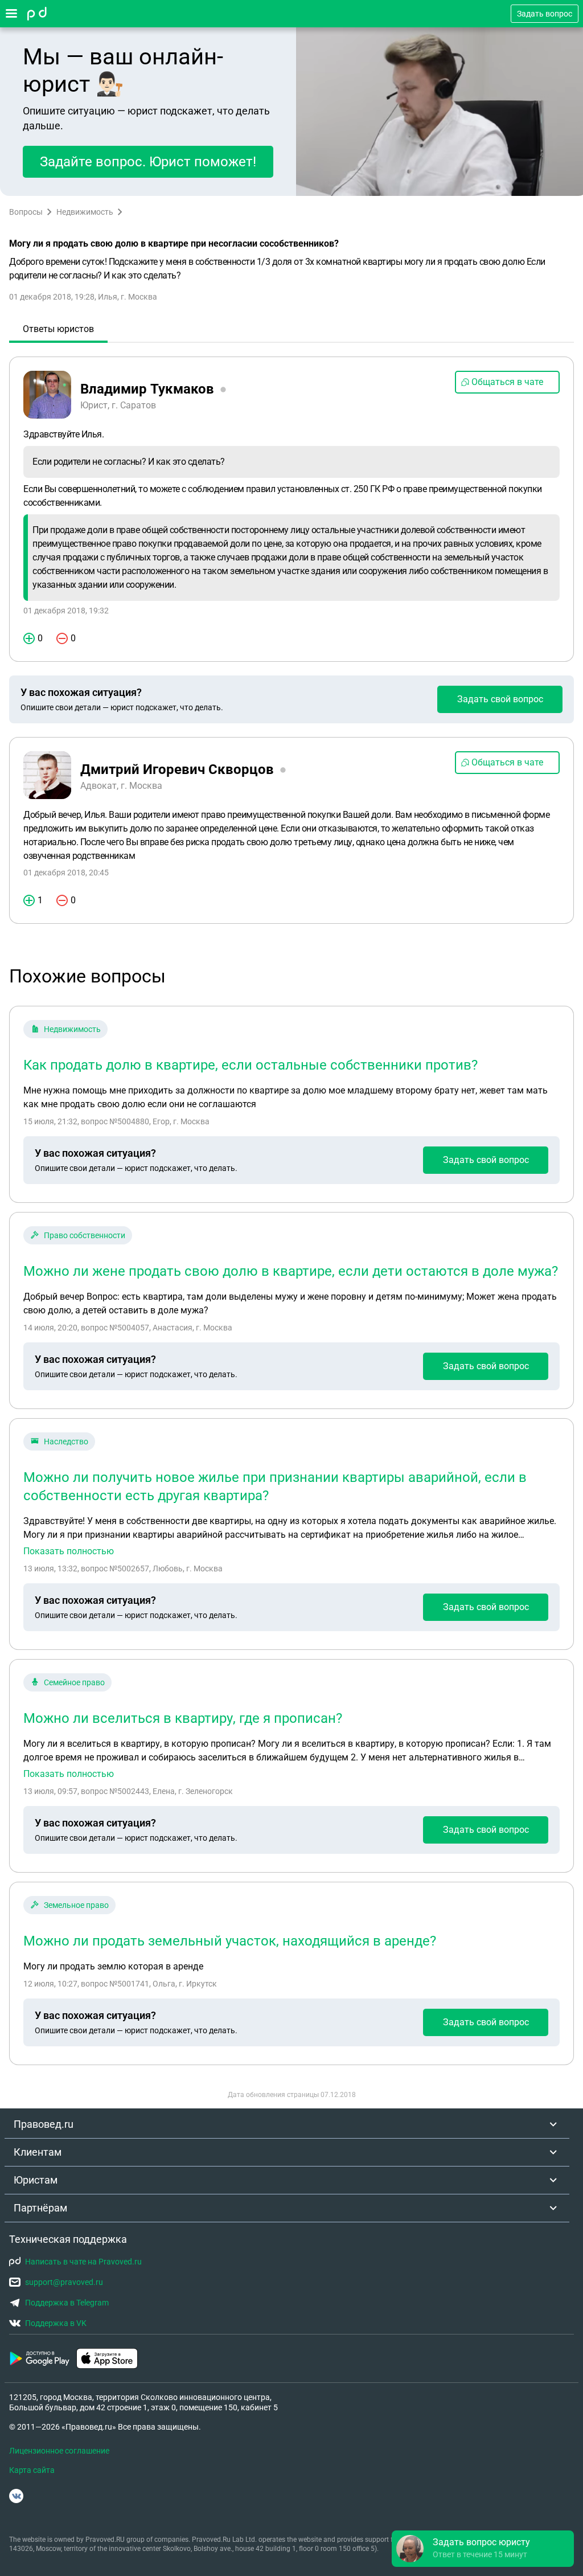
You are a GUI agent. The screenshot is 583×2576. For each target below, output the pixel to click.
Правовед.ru (44, 2124)
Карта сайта (32, 2470)
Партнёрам (40, 2208)
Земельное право (76, 1905)
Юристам (36, 2180)
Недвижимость (85, 212)
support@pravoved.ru (64, 2282)
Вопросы (26, 212)
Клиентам (38, 2152)
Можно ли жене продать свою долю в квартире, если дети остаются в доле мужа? (291, 1271)
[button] (483, 2549)
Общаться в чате (507, 382)
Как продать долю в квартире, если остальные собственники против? (251, 1065)
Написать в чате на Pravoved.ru (83, 2262)
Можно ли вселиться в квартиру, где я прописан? (183, 1718)
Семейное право (74, 1682)
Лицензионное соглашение (59, 2451)
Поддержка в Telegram (67, 2303)
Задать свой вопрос (500, 699)
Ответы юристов (58, 329)
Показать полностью (69, 1551)
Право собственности (85, 1235)
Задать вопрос (545, 14)
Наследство (66, 1441)
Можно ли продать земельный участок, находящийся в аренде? (230, 1941)
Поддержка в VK (56, 2323)
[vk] (16, 2496)
